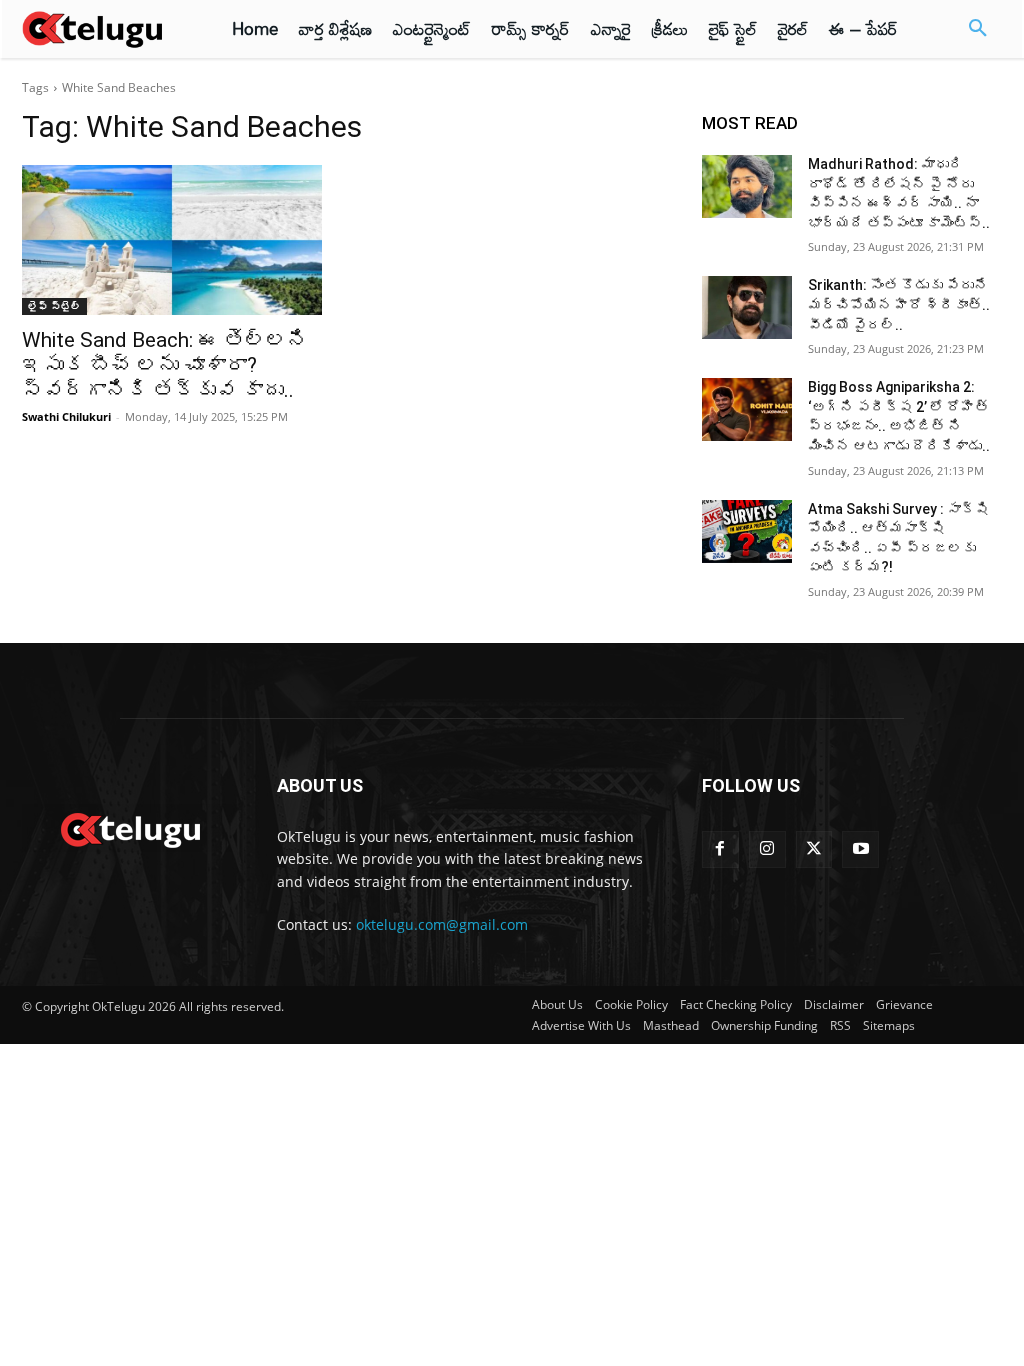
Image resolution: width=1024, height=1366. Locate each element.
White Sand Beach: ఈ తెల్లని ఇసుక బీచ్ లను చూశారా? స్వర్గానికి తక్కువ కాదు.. (165, 365)
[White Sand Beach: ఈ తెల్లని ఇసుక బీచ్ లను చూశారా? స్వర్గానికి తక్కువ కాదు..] (172, 240)
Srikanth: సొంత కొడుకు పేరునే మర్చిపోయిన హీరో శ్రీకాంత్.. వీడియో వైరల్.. (899, 304)
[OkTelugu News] (129, 828)
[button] (978, 29)
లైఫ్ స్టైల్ (54, 306)
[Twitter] (814, 849)
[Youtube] (860, 849)
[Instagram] (767, 849)
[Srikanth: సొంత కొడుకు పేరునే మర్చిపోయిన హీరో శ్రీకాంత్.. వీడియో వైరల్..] (747, 307)
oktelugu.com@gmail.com (442, 924)
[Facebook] (720, 849)
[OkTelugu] (102, 29)
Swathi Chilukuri (66, 416)
